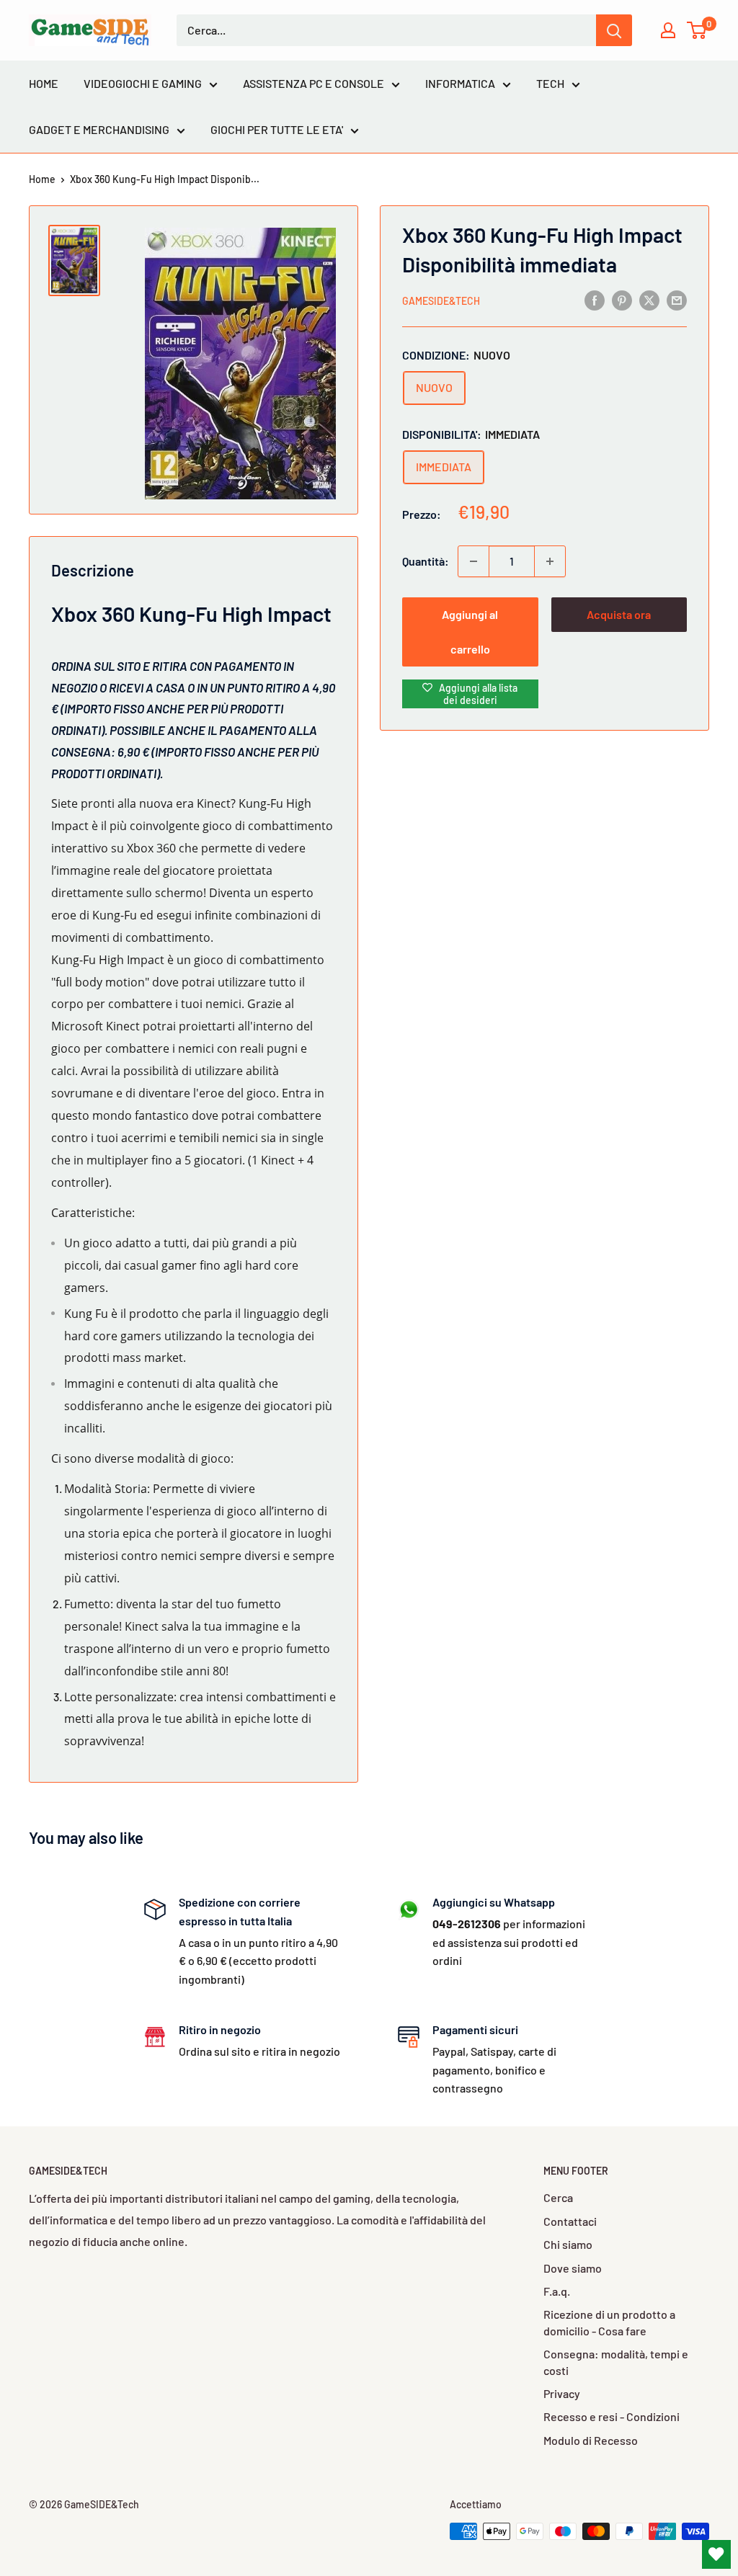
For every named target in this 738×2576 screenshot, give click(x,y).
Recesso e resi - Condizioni (612, 2416)
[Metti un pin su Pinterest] (622, 299)
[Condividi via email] (677, 299)
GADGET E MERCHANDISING (99, 129)
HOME (44, 83)
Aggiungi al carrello (470, 632)
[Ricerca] (614, 30)
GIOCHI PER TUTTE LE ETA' (277, 129)
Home (42, 179)
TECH (550, 83)
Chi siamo (568, 2244)
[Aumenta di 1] (550, 561)
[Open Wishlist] (716, 2554)
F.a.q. (557, 2291)
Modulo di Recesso (591, 2440)
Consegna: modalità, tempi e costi (616, 2362)
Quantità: (426, 561)
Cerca (558, 2197)
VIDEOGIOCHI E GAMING (143, 83)
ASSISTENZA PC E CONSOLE (314, 83)
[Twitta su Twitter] (649, 299)
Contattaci (570, 2221)
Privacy (562, 2393)
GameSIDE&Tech (441, 301)
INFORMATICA (460, 83)
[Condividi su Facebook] (595, 299)
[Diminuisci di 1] (474, 561)
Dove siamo (573, 2268)
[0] (697, 30)
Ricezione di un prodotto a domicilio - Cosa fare (609, 2322)
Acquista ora (619, 614)
